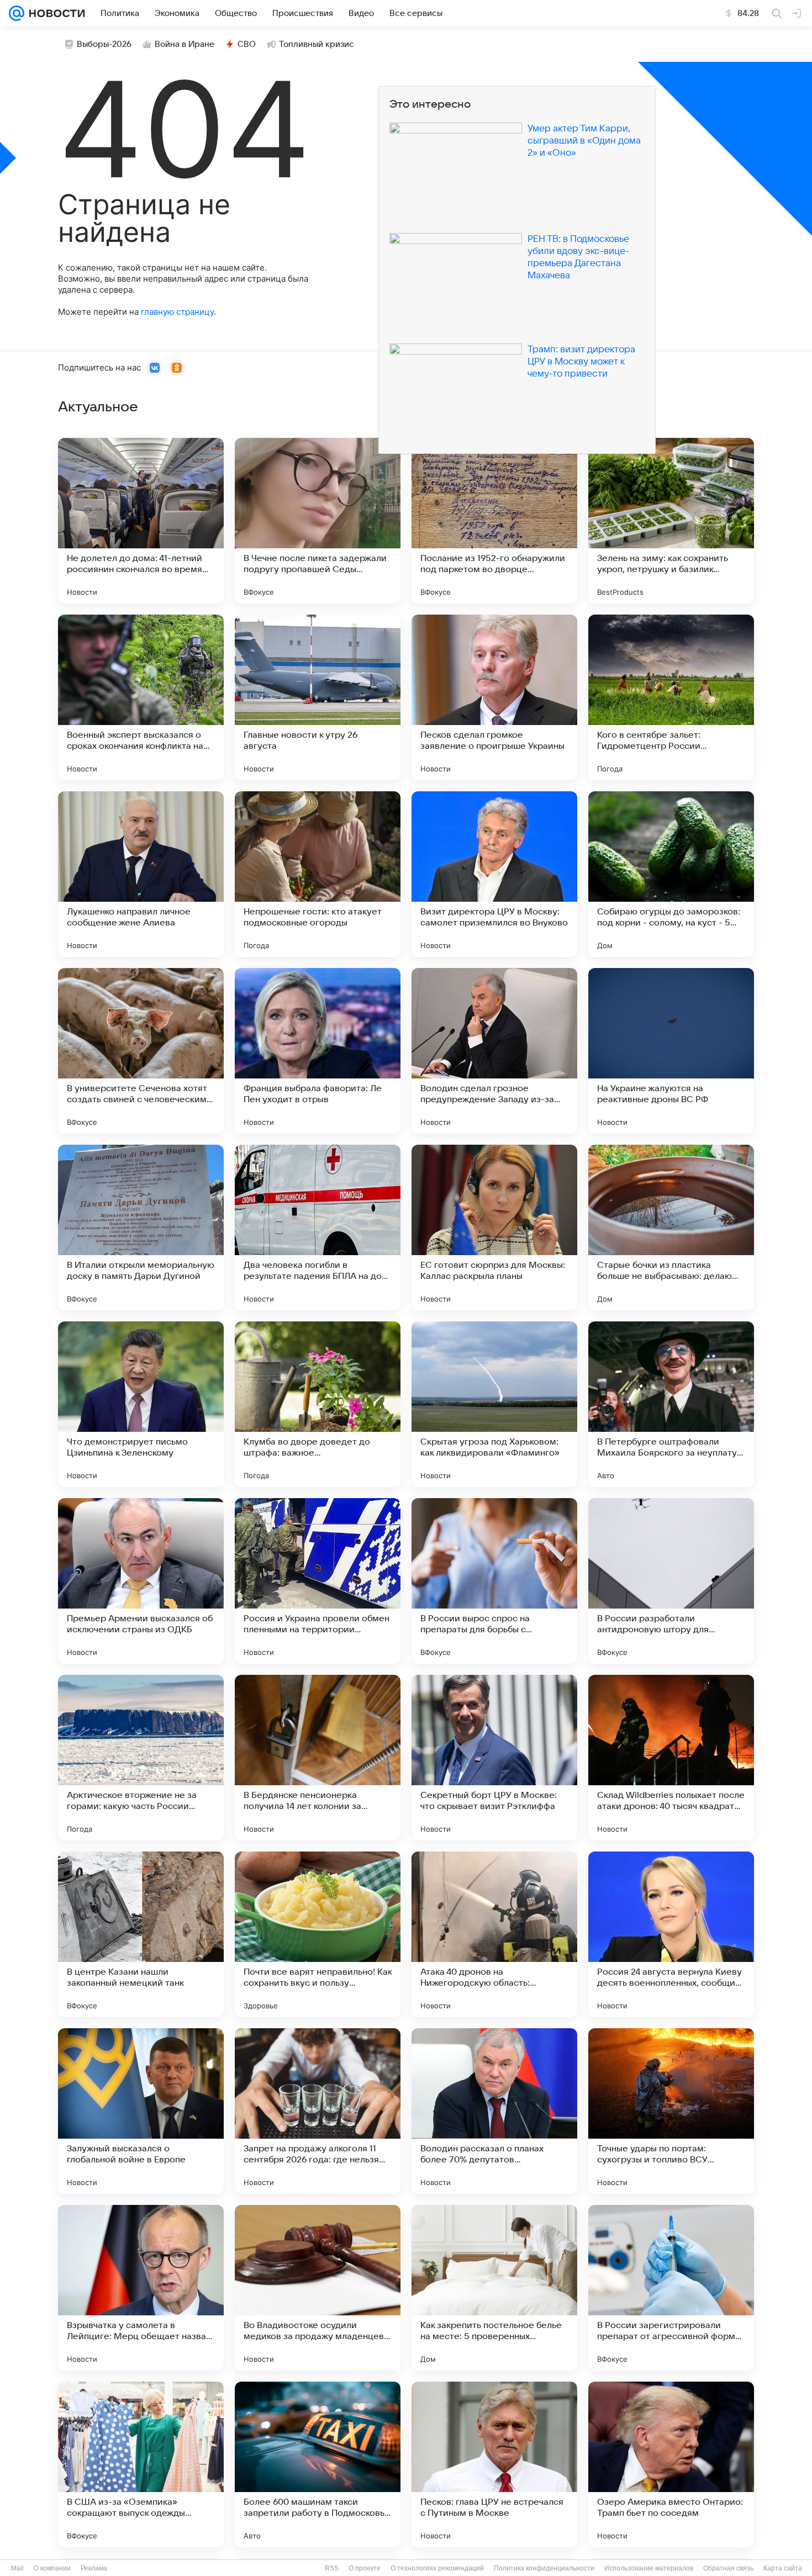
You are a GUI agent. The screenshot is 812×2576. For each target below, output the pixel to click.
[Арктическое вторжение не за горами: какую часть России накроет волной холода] (141, 1758)
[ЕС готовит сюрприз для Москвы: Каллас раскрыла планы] (494, 1228)
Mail (17, 2568)
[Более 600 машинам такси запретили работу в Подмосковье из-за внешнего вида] (318, 2464)
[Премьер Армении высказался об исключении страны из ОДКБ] (141, 1581)
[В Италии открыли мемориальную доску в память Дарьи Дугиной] (141, 1228)
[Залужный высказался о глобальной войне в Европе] (141, 2111)
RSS (332, 2568)
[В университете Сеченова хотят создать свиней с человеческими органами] (141, 1051)
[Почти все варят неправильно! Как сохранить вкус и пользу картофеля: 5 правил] (318, 1934)
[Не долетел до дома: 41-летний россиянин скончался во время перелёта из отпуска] (141, 521)
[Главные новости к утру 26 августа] (318, 697)
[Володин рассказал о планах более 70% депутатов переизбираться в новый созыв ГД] (494, 2111)
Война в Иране (184, 44)
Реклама (94, 2568)
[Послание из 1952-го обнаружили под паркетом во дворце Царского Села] (494, 521)
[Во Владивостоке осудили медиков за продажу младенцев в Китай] (318, 2288)
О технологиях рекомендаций (437, 2568)
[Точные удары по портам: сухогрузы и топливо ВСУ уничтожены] (671, 2111)
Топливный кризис (317, 44)
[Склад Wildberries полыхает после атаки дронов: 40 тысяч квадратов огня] (671, 1758)
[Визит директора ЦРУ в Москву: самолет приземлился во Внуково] (494, 874)
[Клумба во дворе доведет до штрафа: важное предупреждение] (318, 1404)
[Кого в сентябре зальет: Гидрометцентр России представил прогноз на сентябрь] (671, 697)
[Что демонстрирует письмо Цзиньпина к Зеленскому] (141, 1404)
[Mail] (17, 13)
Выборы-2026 (104, 44)
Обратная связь (728, 2568)
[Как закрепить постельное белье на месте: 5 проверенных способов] (494, 2288)
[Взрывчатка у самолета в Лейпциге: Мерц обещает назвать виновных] (141, 2288)
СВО (247, 44)
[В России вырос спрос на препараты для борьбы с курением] (494, 1581)
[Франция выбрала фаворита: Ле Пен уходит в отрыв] (318, 1051)
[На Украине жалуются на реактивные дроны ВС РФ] (671, 1051)
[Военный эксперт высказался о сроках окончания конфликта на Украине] (141, 697)
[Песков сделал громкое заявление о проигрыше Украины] (494, 697)
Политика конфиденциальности (544, 2568)
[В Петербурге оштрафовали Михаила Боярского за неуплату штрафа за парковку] (671, 1404)
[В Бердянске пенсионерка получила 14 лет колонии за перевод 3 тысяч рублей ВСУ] (318, 1758)
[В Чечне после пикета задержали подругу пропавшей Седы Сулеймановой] (318, 521)
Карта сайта (783, 2568)
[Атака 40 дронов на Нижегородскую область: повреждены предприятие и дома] (494, 1934)
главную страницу (177, 312)
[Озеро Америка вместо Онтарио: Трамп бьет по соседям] (671, 2464)
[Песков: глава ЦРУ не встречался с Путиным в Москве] (494, 2464)
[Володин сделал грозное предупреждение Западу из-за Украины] (494, 1051)
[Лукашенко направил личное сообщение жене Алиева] (141, 874)
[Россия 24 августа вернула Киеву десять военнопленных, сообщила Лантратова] (671, 1934)
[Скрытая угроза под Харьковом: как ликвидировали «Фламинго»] (494, 1404)
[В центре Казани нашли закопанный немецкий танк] (141, 1934)
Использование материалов (649, 2568)
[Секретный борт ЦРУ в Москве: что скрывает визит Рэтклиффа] (494, 1758)
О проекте (365, 2568)
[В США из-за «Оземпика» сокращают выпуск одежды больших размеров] (141, 2464)
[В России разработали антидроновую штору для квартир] (671, 1581)
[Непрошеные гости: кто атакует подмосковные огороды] (318, 874)
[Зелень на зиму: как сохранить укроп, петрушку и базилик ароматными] (671, 521)
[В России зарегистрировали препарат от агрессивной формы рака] (671, 2288)
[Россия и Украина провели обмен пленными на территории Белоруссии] (318, 1581)
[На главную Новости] (55, 13)
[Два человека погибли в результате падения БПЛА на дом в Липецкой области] (318, 1228)
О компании (52, 2568)
